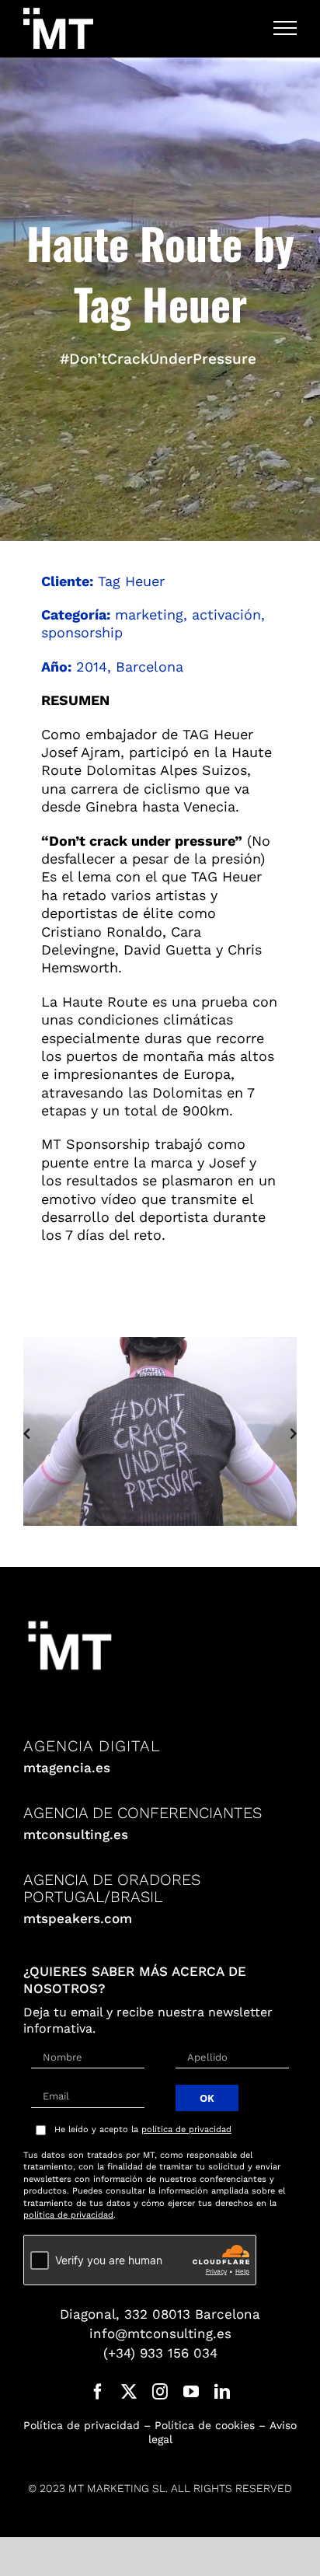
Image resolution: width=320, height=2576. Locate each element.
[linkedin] (222, 2390)
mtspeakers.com (78, 1917)
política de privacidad (186, 2128)
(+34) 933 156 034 (160, 2351)
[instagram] (160, 2390)
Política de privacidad (82, 2424)
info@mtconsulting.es (160, 2332)
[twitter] (129, 2390)
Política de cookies (205, 2424)
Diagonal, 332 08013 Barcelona (160, 2312)
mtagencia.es (67, 1766)
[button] (26, 1432)
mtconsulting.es (76, 1833)
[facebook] (98, 2390)
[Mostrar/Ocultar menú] (285, 28)
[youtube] (191, 2390)
